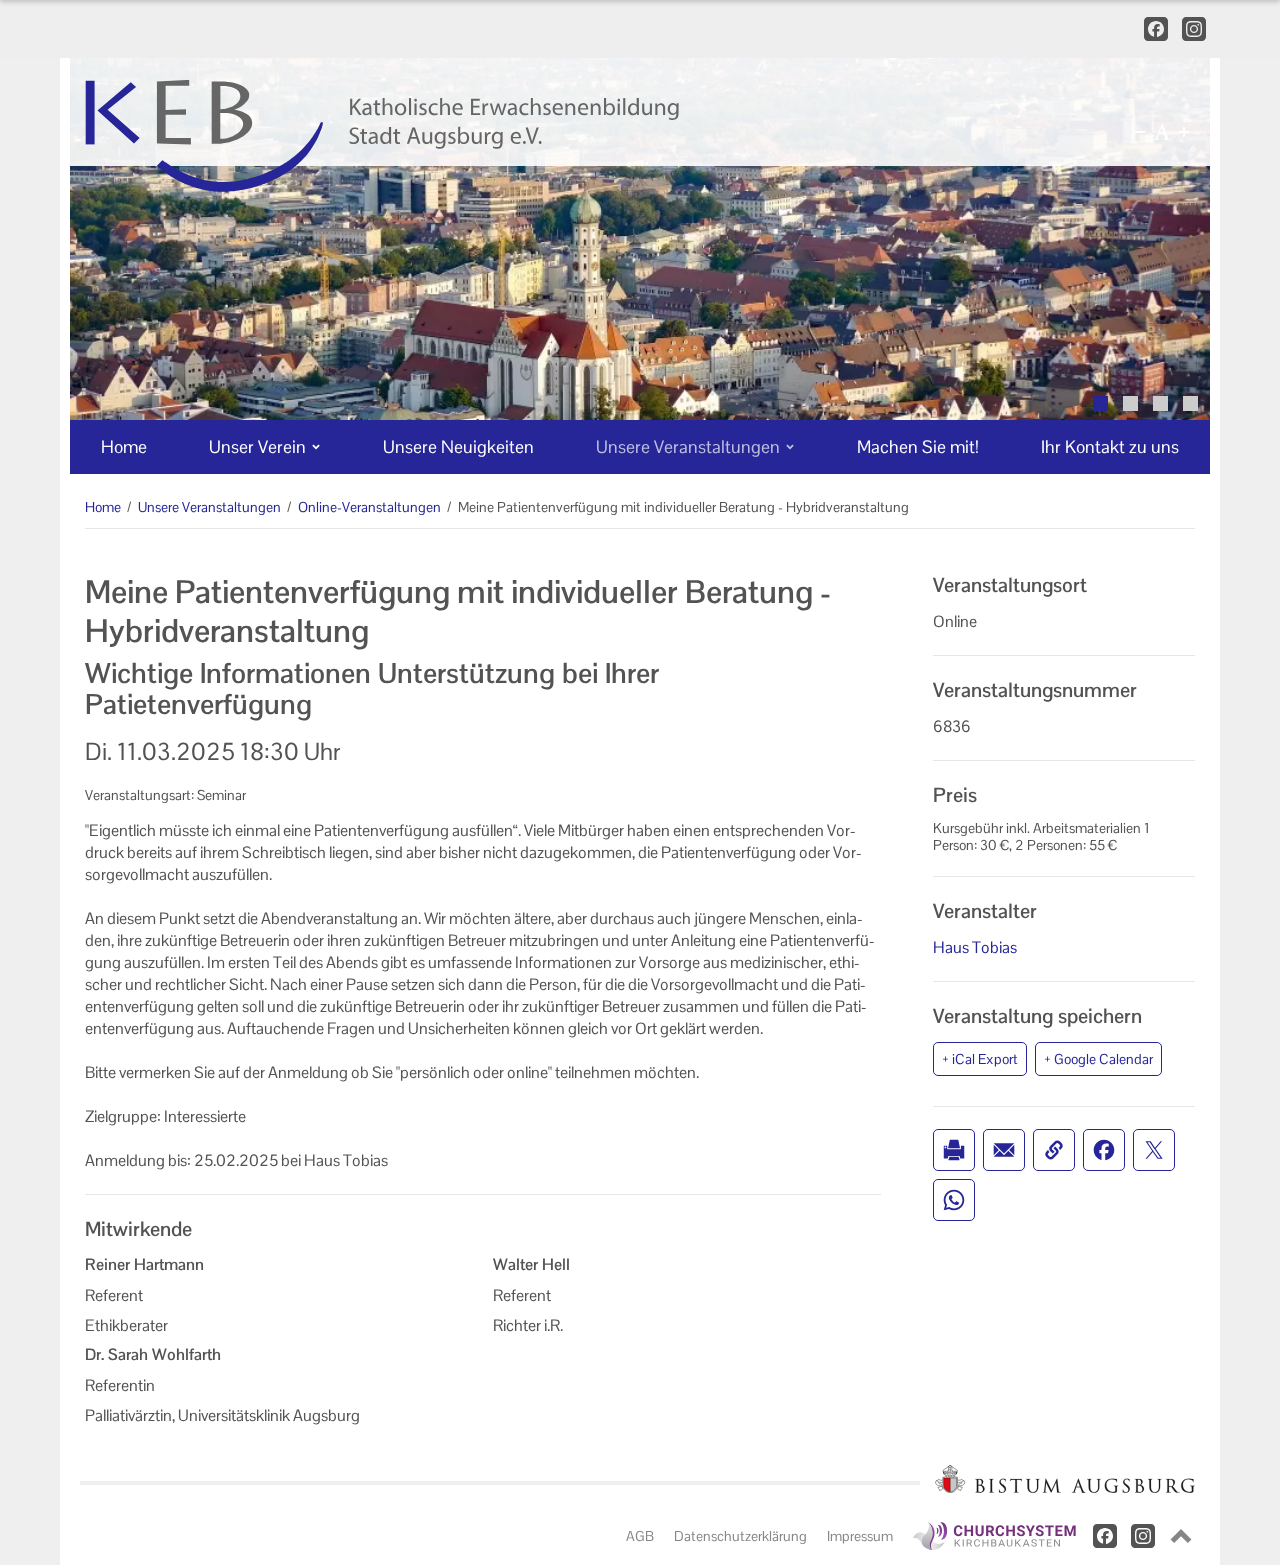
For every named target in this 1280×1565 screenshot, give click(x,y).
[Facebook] (1155, 29)
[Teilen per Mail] (1004, 1150)
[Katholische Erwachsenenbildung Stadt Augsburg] (456, 136)
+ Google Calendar (1098, 1059)
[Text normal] (1162, 132)
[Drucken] (954, 1150)
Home (103, 507)
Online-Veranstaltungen (369, 507)
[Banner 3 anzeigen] (1160, 403)
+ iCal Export (980, 1059)
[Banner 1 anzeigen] (1100, 403)
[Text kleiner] (1140, 132)
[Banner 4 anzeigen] (1190, 403)
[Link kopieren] (1054, 1150)
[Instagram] (1193, 29)
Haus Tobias (975, 947)
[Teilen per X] (1154, 1150)
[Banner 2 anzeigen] (1130, 403)
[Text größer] (1184, 132)
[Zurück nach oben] (1181, 1536)
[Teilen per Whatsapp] (954, 1200)
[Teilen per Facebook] (1104, 1150)
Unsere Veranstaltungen (209, 507)
